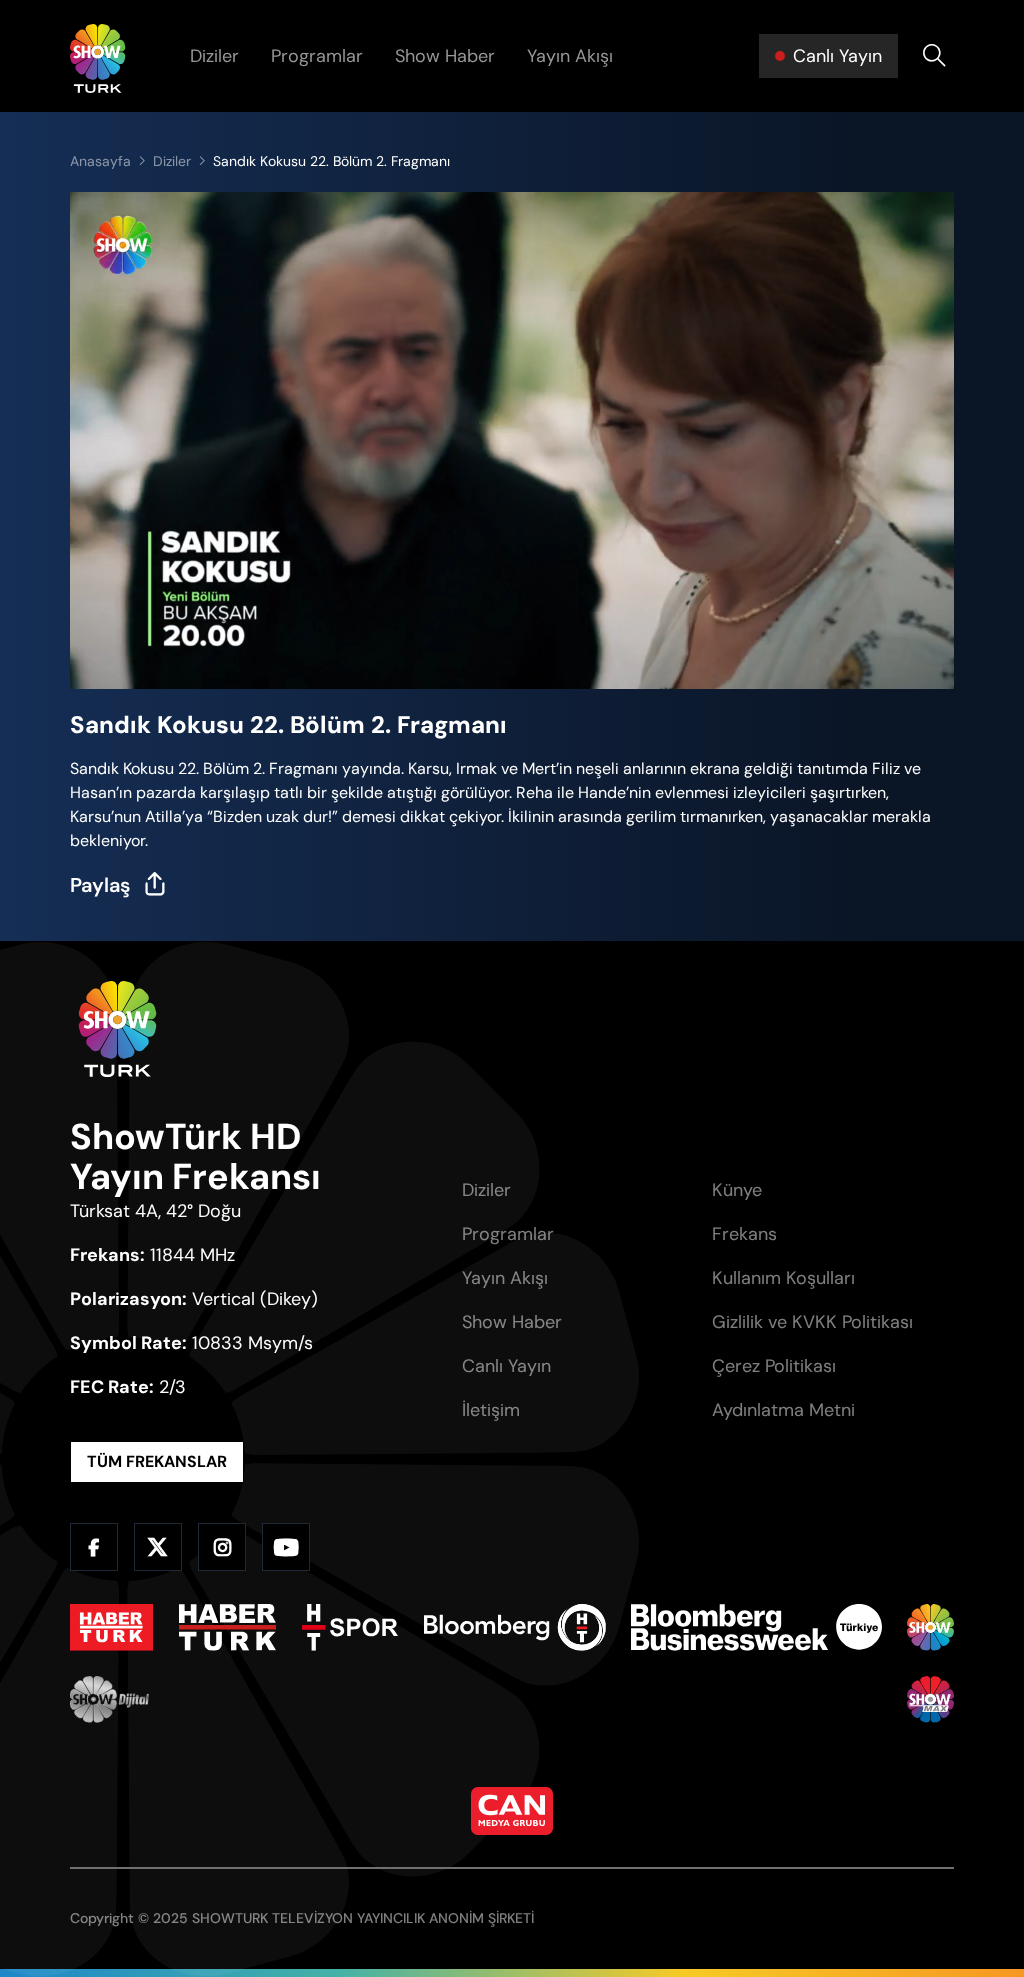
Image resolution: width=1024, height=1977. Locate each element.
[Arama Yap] (934, 56)
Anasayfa (100, 161)
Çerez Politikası (774, 1366)
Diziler (214, 56)
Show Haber (445, 56)
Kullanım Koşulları (783, 1278)
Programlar (317, 56)
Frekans (744, 1234)
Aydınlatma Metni (783, 1410)
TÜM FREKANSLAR (157, 1461)
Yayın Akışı (570, 56)
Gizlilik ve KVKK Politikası (812, 1322)
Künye (737, 1190)
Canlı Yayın (506, 1366)
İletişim (491, 1410)
